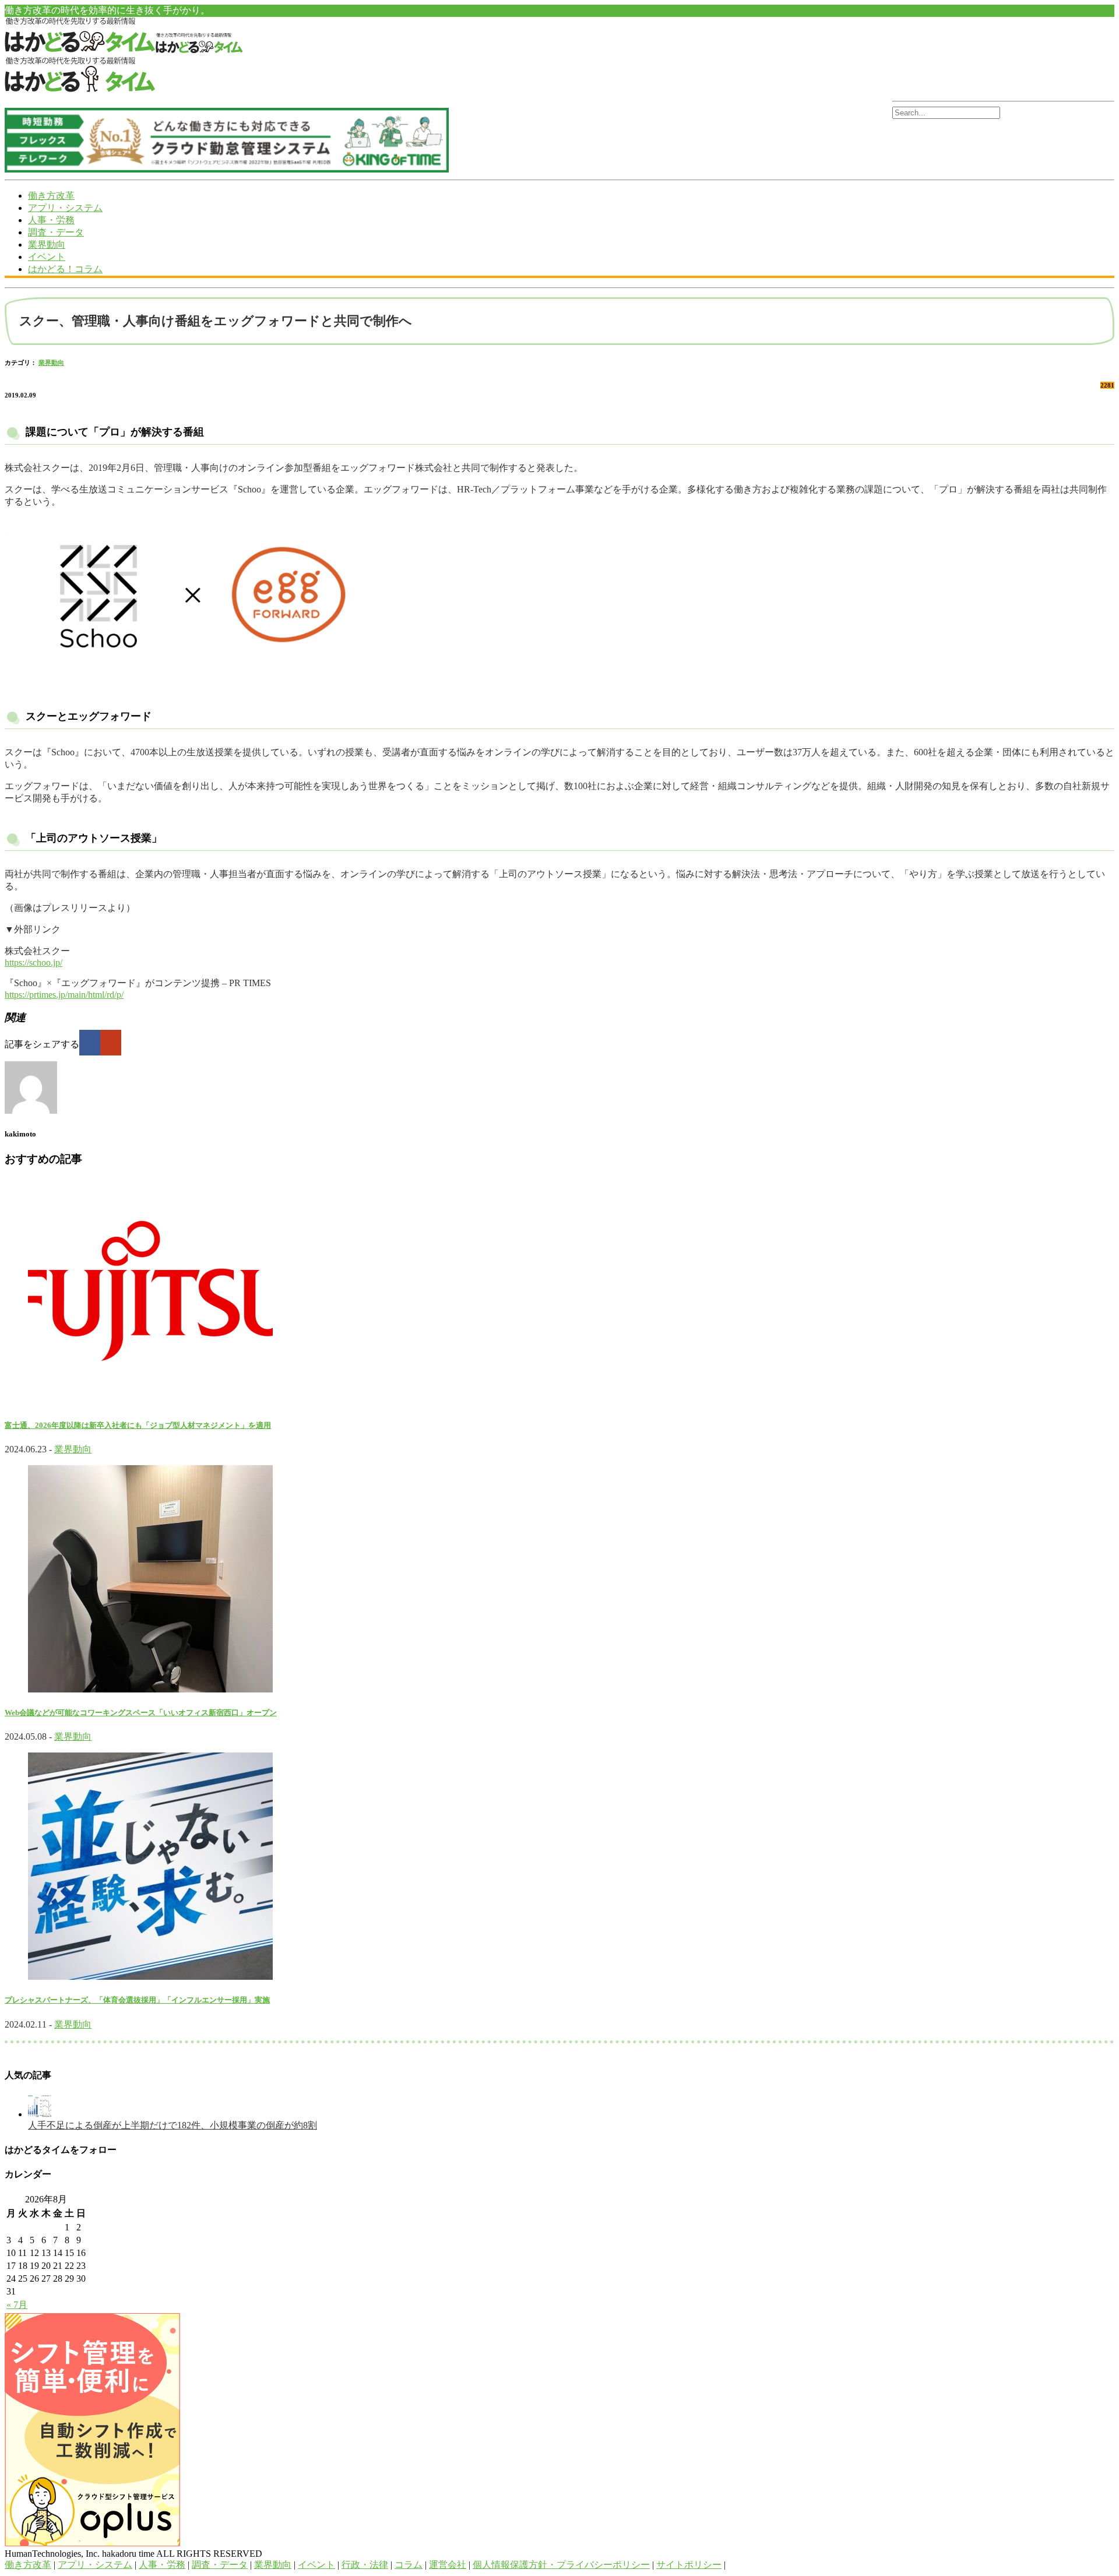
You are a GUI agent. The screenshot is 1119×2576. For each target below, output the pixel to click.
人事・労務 (51, 220)
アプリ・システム (65, 208)
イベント (47, 257)
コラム (409, 2565)
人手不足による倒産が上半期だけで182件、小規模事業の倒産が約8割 (173, 2125)
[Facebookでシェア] (90, 1043)
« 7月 (17, 2305)
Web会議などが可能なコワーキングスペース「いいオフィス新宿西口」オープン (141, 1713)
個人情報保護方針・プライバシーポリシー (561, 2565)
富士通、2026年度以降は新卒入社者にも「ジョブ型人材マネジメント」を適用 (138, 1425)
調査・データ (56, 232)
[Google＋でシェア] (111, 1043)
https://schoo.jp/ (34, 963)
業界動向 (47, 244)
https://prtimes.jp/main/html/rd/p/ (64, 995)
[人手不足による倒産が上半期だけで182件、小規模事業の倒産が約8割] (40, 2114)
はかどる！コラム (65, 269)
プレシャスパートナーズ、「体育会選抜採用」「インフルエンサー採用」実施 (137, 2000)
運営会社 (448, 2565)
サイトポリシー (689, 2565)
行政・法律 (365, 2565)
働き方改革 (51, 196)
